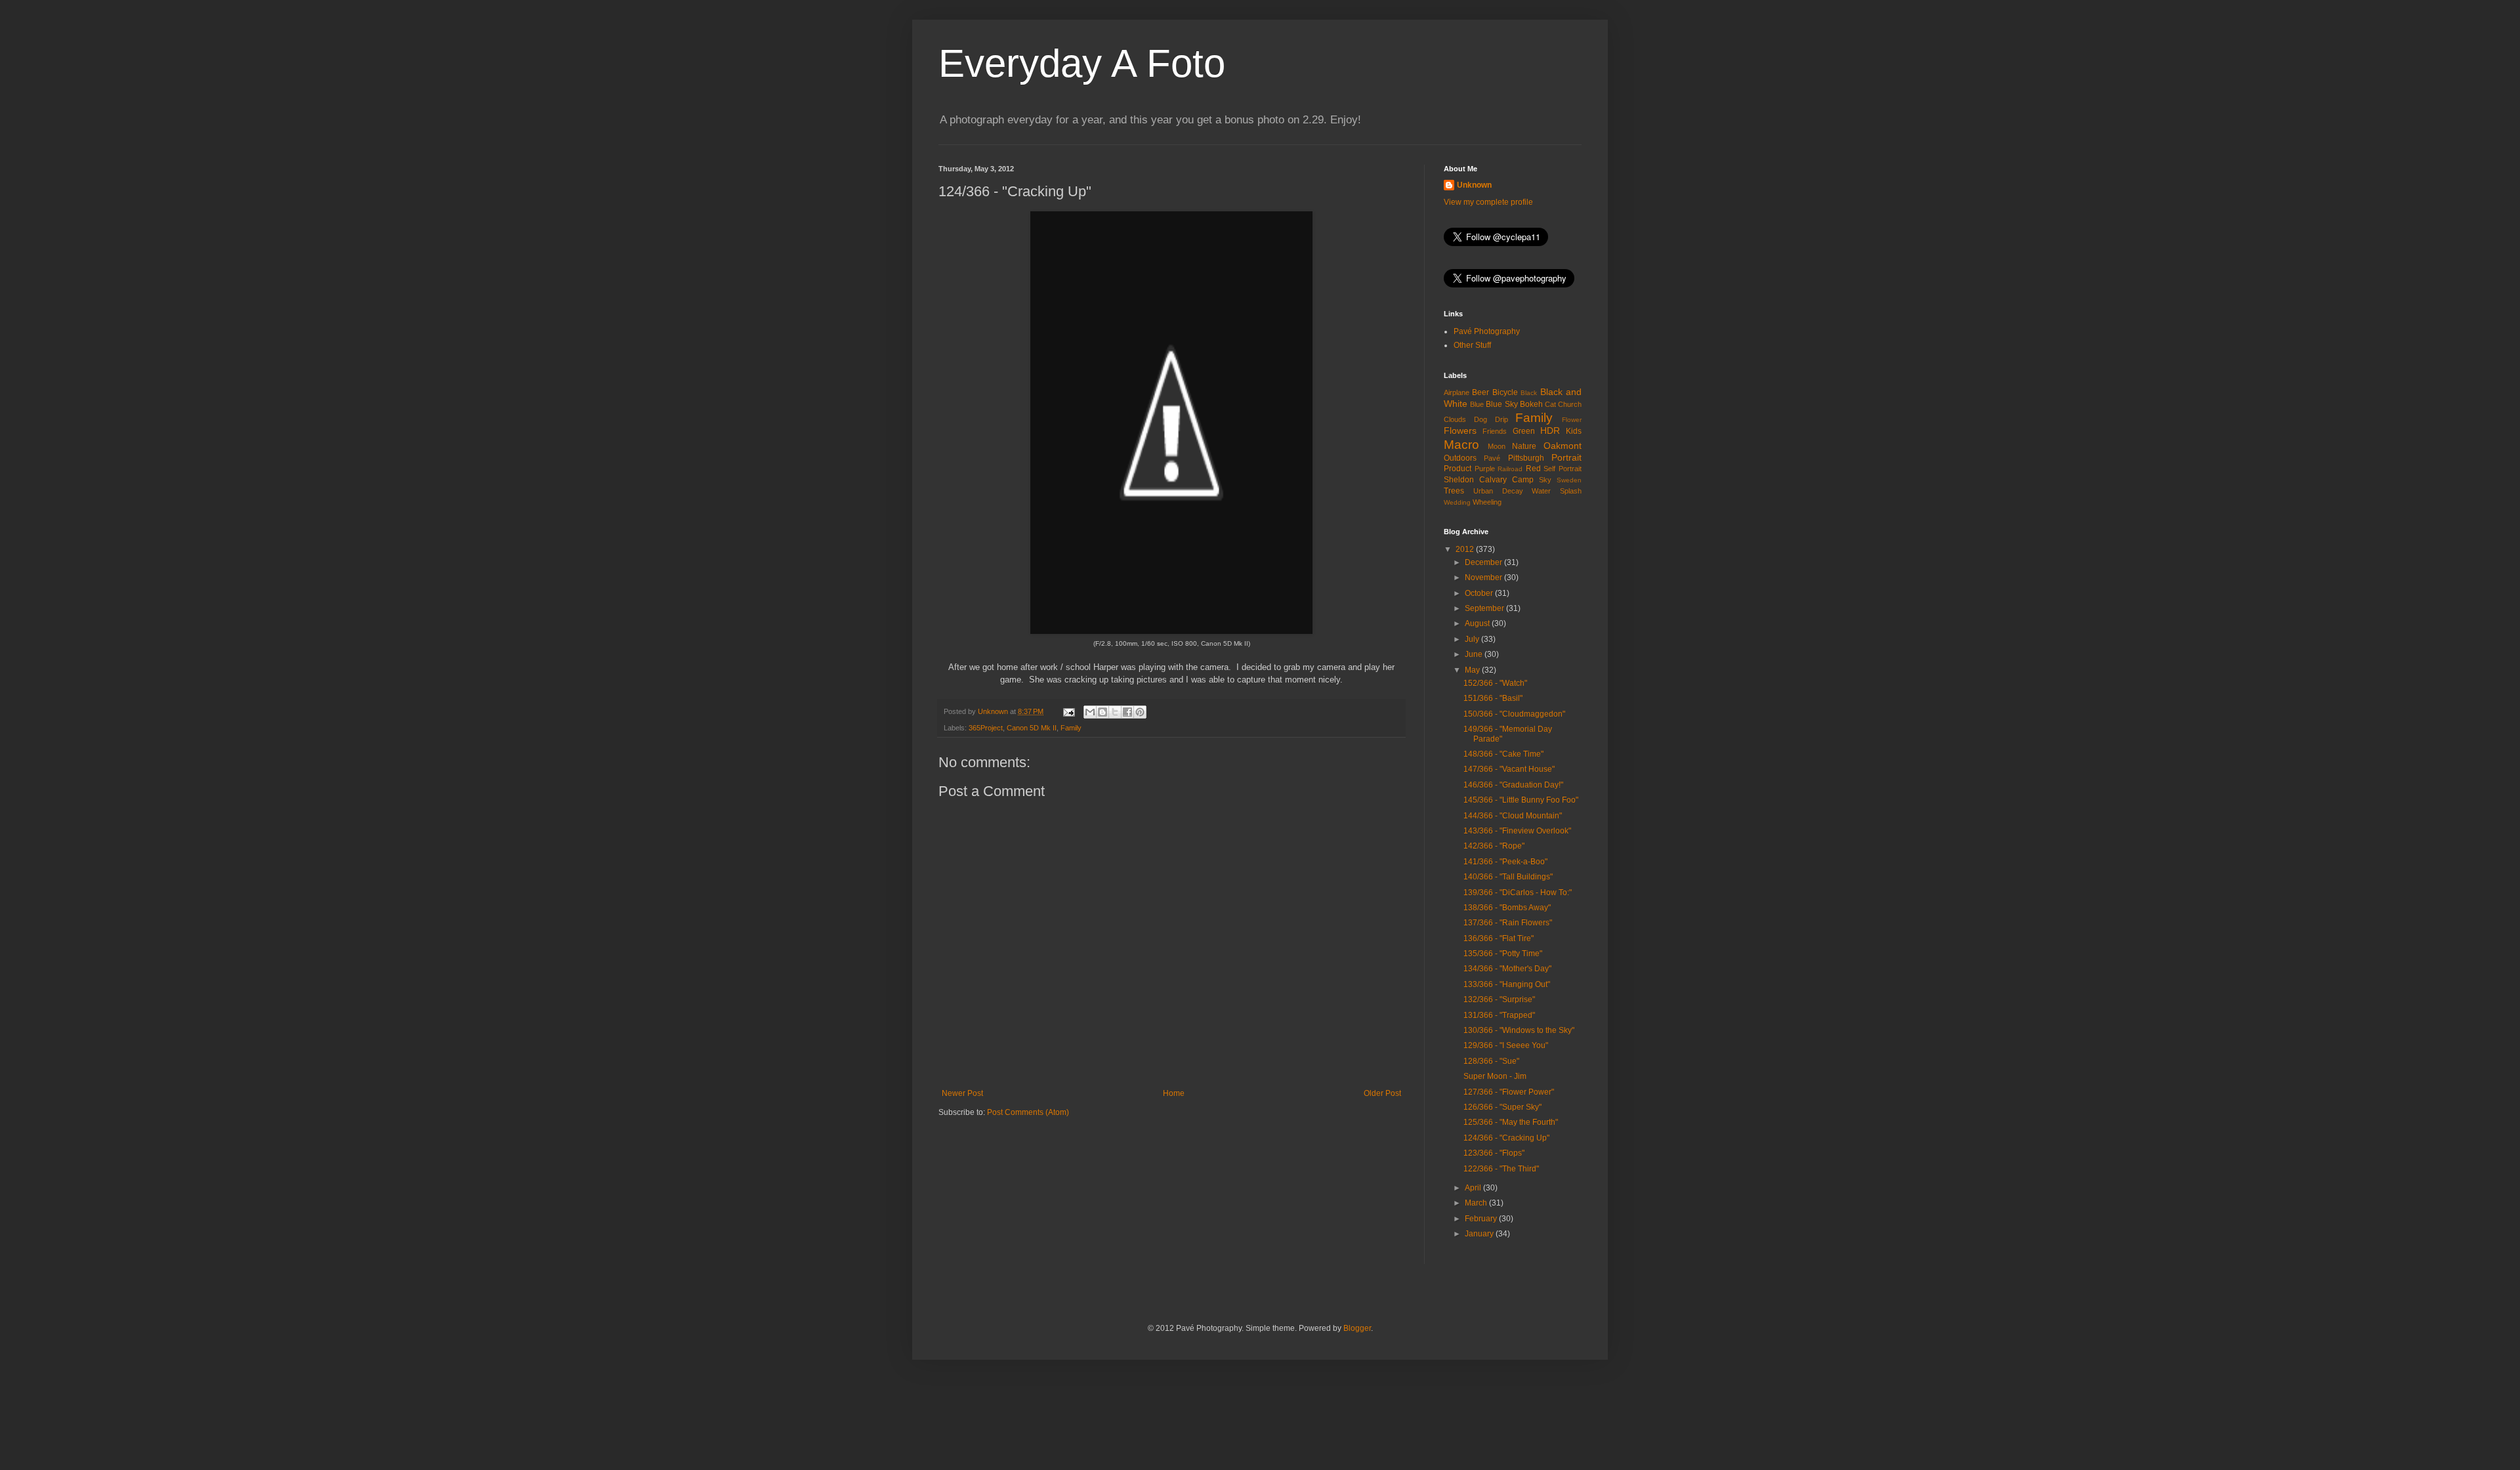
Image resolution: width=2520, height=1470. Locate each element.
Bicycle (1505, 392)
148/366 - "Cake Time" (1503, 754)
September (1485, 608)
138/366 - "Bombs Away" (1507, 908)
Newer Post (962, 1093)
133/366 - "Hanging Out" (1507, 984)
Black (1529, 393)
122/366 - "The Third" (1501, 1169)
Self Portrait (1563, 469)
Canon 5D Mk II (1032, 728)
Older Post (1382, 1093)
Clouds (1455, 419)
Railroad (1510, 469)
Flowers (1460, 430)
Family (1071, 728)
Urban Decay (1498, 491)
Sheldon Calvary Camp (1489, 480)
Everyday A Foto (1082, 63)
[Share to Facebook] (1127, 712)
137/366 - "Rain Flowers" (1508, 923)
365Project (986, 728)
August (1478, 623)
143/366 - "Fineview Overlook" (1517, 831)
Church (1570, 404)
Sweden (1569, 480)
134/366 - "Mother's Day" (1507, 969)
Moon (1497, 446)
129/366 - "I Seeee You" (1506, 1045)
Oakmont (1563, 446)
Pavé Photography (1487, 331)
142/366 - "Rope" (1494, 846)
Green (1524, 431)
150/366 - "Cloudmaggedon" (1514, 714)
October (1480, 593)
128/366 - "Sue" (1491, 1061)
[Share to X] (1115, 712)
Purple (1485, 469)
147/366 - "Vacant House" (1509, 769)
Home (1174, 1093)
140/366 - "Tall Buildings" (1508, 877)
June (1475, 654)
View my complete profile (1488, 202)
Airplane (1457, 392)
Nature (1524, 446)
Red (1533, 469)
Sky (1545, 480)
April (1474, 1188)
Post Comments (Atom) (1028, 1112)
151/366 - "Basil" (1493, 698)
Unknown (1474, 185)
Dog (1480, 419)
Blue (1477, 404)
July (1473, 639)
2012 (1466, 549)
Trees (1454, 491)
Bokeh (1531, 404)
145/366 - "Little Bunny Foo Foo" (1521, 800)
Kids (1574, 431)
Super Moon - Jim (1495, 1076)
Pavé (1492, 458)
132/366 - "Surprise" (1499, 999)
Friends (1495, 431)
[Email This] (1090, 712)
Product (1458, 469)
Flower (1572, 420)
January (1480, 1234)
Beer (1480, 392)
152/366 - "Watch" (1495, 683)
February (1482, 1219)
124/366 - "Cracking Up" (1506, 1138)
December (1484, 562)
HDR (1550, 430)
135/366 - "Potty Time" (1503, 954)
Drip (1501, 419)
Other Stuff (1472, 345)
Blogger (1357, 1328)
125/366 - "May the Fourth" (1511, 1122)
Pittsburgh (1526, 458)
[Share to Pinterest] (1140, 712)
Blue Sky (1501, 404)
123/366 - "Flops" (1494, 1153)
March (1477, 1203)
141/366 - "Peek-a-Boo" (1505, 862)
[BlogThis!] (1102, 712)
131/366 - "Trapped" (1499, 1015)
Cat (1550, 404)
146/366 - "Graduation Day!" (1513, 785)
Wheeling (1487, 502)
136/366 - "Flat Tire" (1499, 938)
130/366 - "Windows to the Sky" (1519, 1030)
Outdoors (1460, 458)
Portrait (1566, 457)
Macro (1461, 445)
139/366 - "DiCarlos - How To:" (1518, 892)
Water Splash (1557, 491)
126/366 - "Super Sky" (1502, 1107)
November (1484, 577)
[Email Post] (1068, 711)
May (1473, 670)
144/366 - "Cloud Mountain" (1513, 816)
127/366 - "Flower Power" (1509, 1092)
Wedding (1457, 502)
